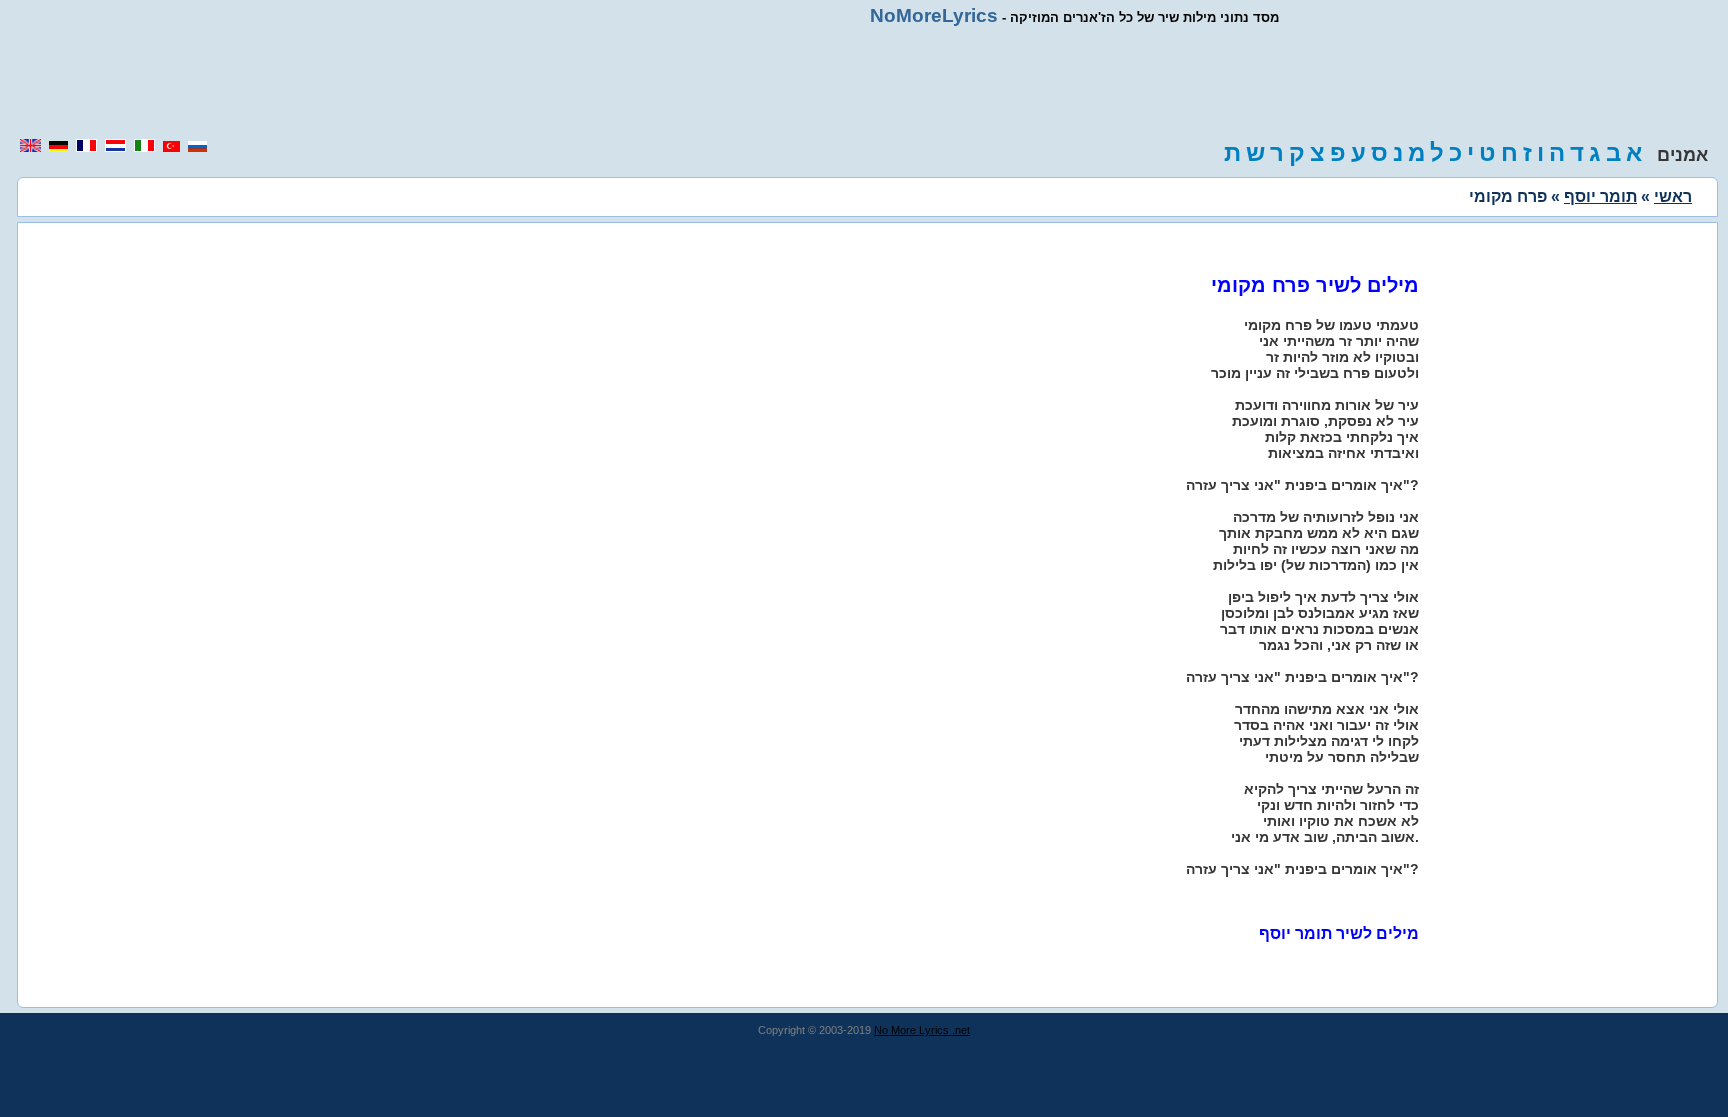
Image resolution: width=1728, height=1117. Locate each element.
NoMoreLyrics (934, 15)
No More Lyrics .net (922, 1030)
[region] (864, 82)
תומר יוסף (1600, 196)
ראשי (1673, 196)
